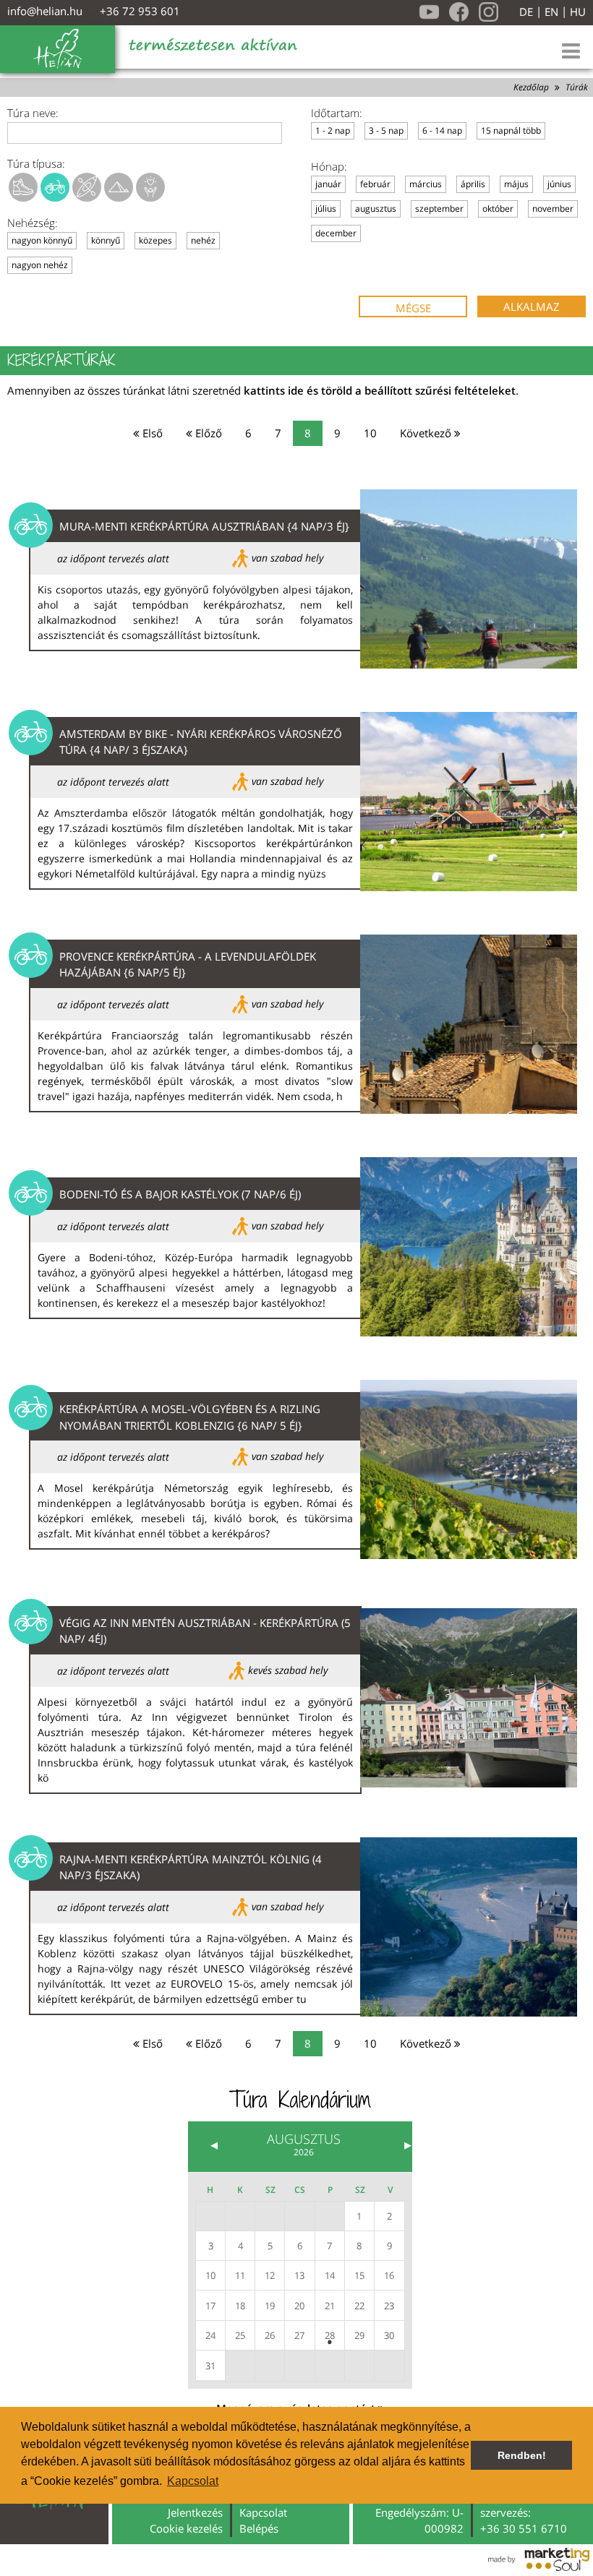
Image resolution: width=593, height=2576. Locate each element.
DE (526, 12)
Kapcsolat (263, 2512)
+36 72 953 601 (140, 11)
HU (578, 12)
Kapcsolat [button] (193, 2481)
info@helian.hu (45, 11)
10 (370, 433)
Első (151, 433)
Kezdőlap (531, 87)
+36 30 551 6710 (524, 2528)
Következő (427, 433)
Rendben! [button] (522, 2455)
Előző (207, 433)
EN (551, 12)
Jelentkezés (195, 2512)
